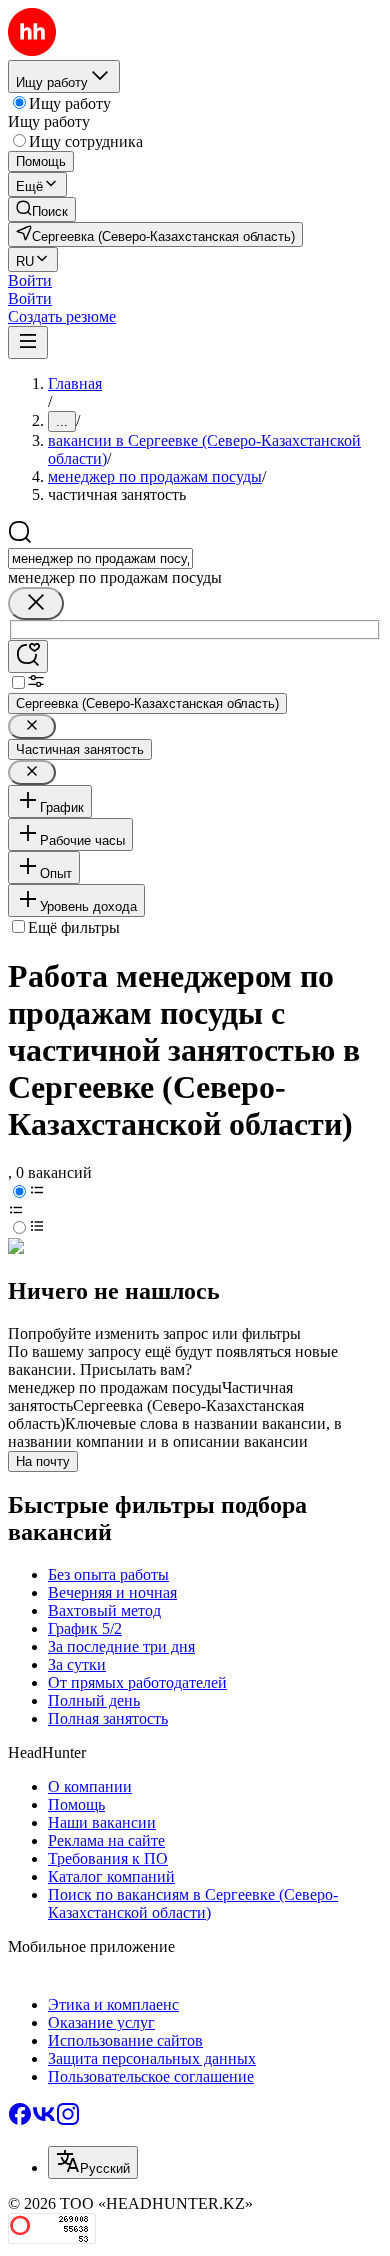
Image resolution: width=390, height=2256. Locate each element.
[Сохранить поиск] (28, 656)
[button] (30, 280)
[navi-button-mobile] (28, 342)
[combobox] (100, 558)
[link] (42, 209)
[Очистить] (36, 603)
